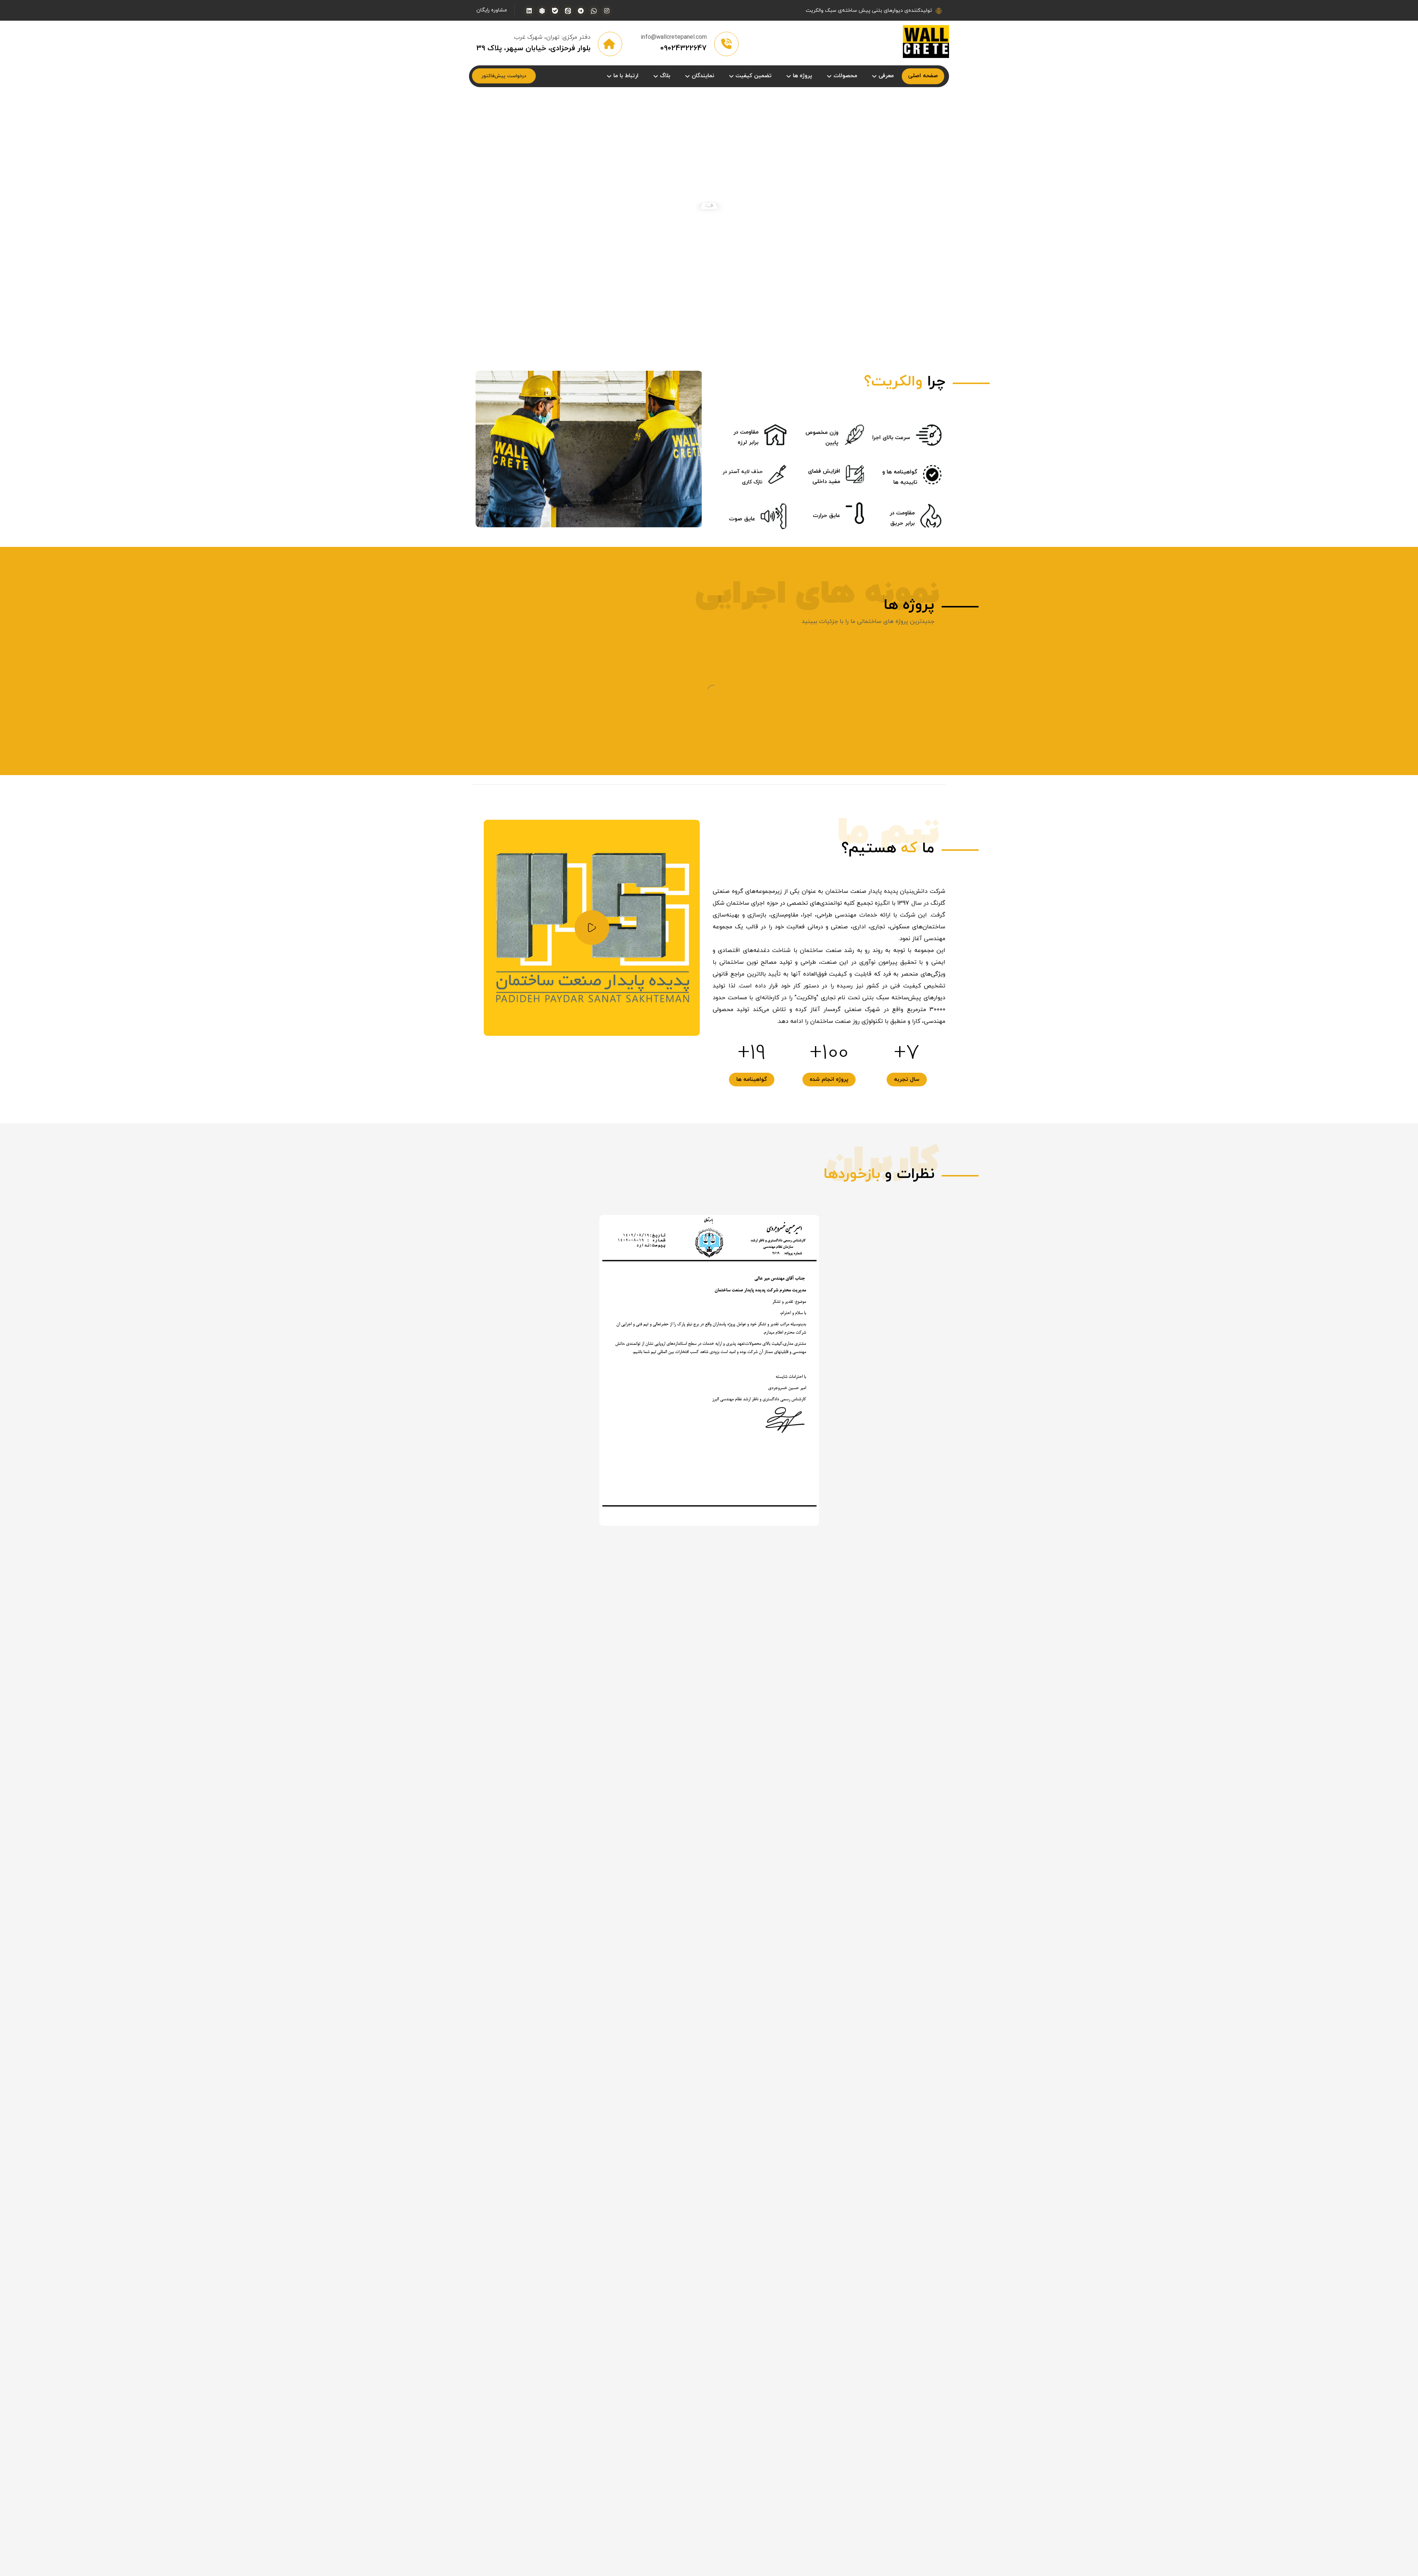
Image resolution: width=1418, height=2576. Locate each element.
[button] (607, 11)
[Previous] (709, 766)
